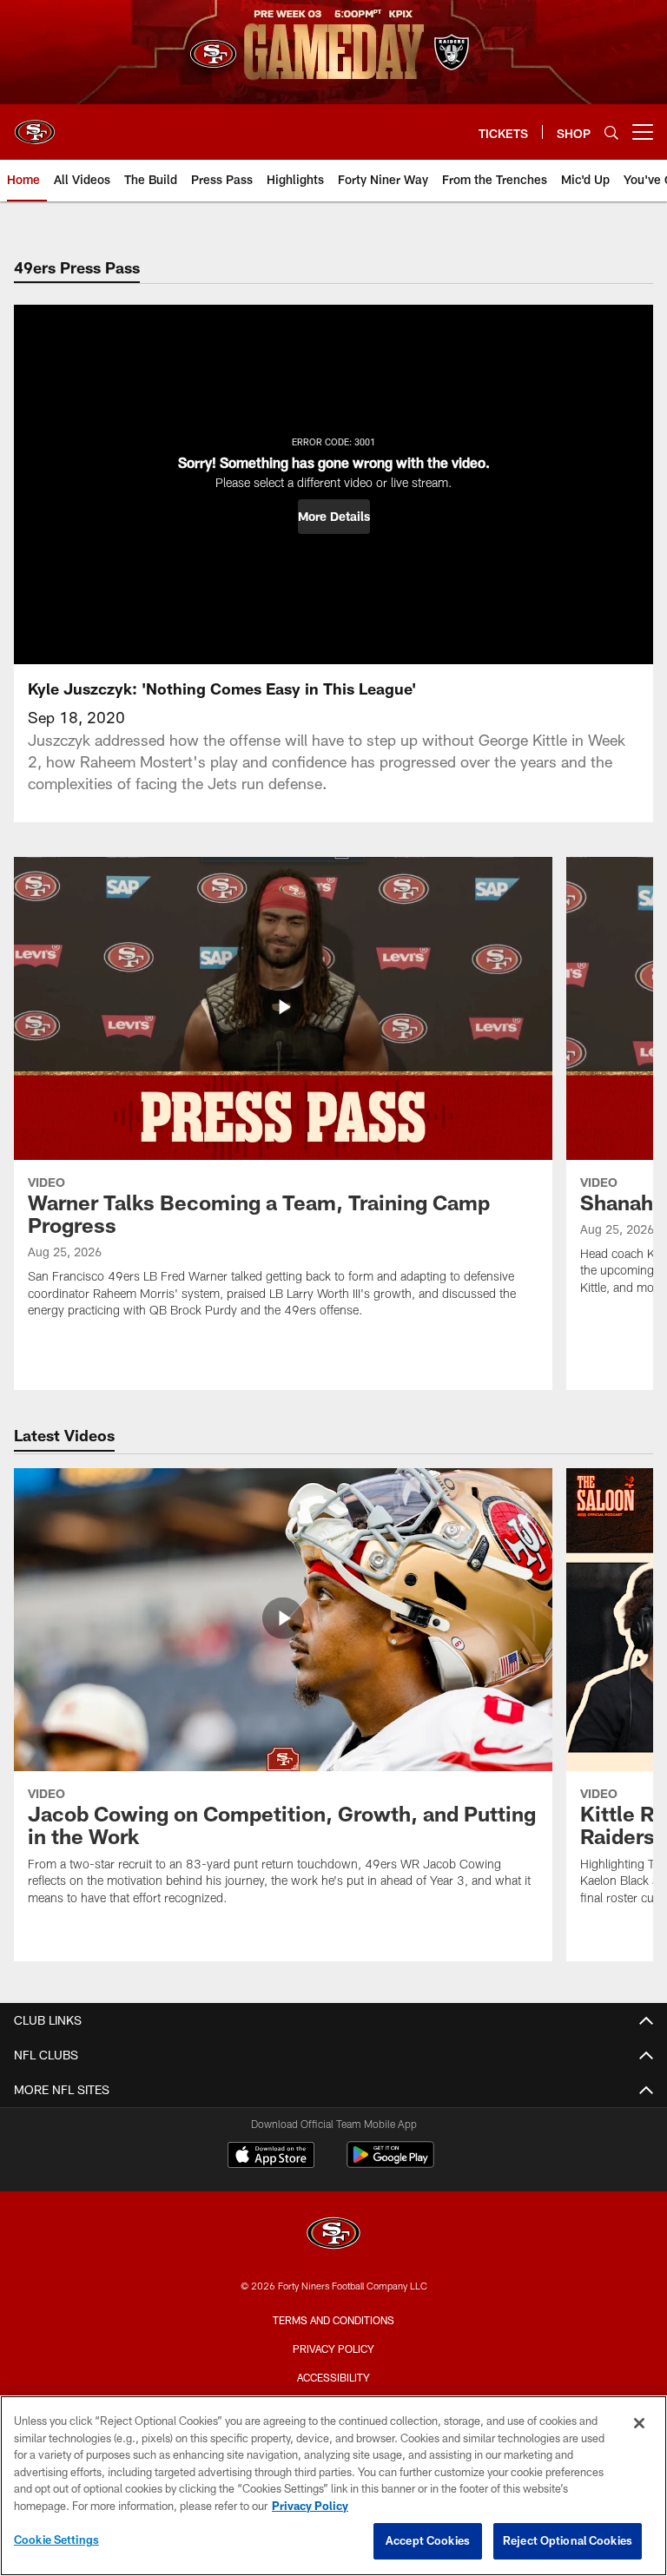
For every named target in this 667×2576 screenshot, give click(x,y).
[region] (333, 2486)
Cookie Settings (56, 2540)
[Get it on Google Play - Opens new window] (390, 2163)
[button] (334, 517)
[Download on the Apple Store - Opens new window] (271, 2157)
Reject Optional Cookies (568, 2540)
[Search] (611, 132)
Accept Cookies (428, 2540)
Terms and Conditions (333, 2320)
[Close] (639, 2423)
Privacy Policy (333, 2349)
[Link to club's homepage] (35, 125)
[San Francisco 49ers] (333, 2235)
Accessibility (333, 2377)
